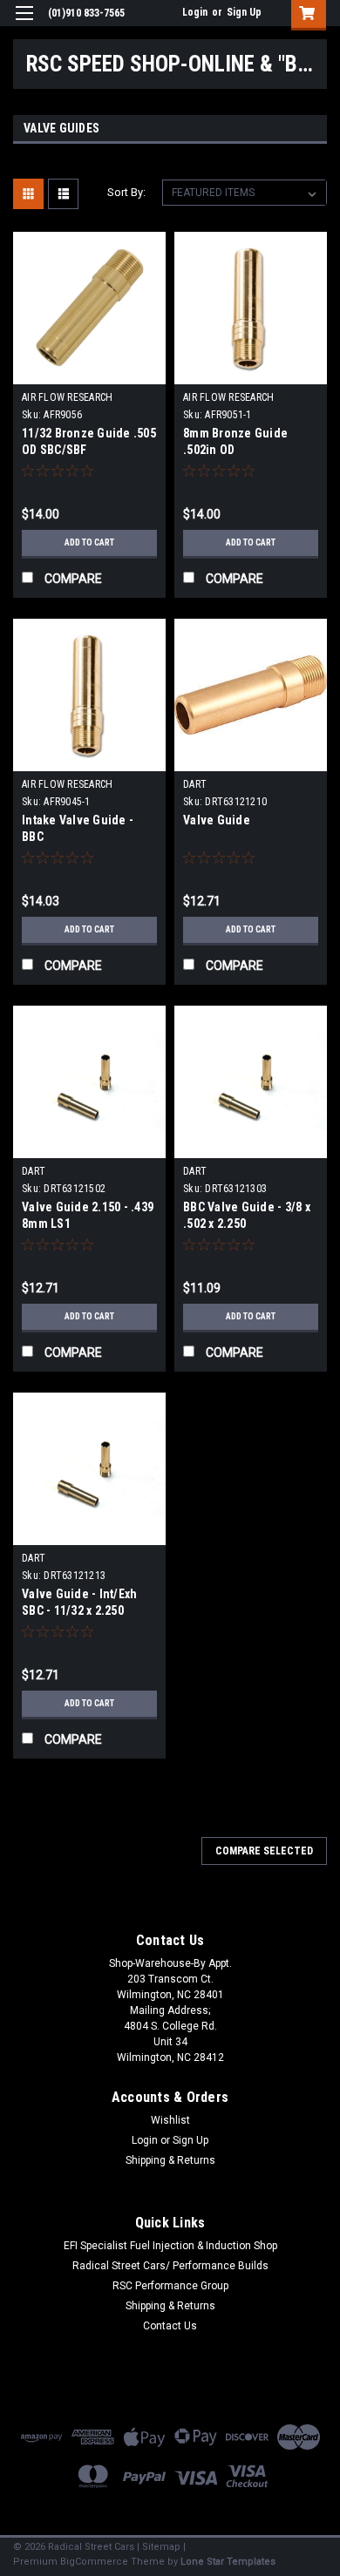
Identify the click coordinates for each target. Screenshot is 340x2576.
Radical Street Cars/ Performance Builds (170, 2266)
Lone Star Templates (228, 2562)
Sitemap (161, 2547)
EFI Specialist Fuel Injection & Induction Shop (170, 2246)
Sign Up (244, 12)
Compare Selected (264, 1851)
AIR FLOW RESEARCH (67, 397)
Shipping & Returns (170, 2160)
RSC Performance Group (170, 2286)
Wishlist (170, 2120)
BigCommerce (94, 2562)
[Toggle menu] (24, 24)
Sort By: (126, 192)
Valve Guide (217, 820)
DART (195, 784)
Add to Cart (89, 542)
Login (195, 12)
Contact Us (170, 2326)
